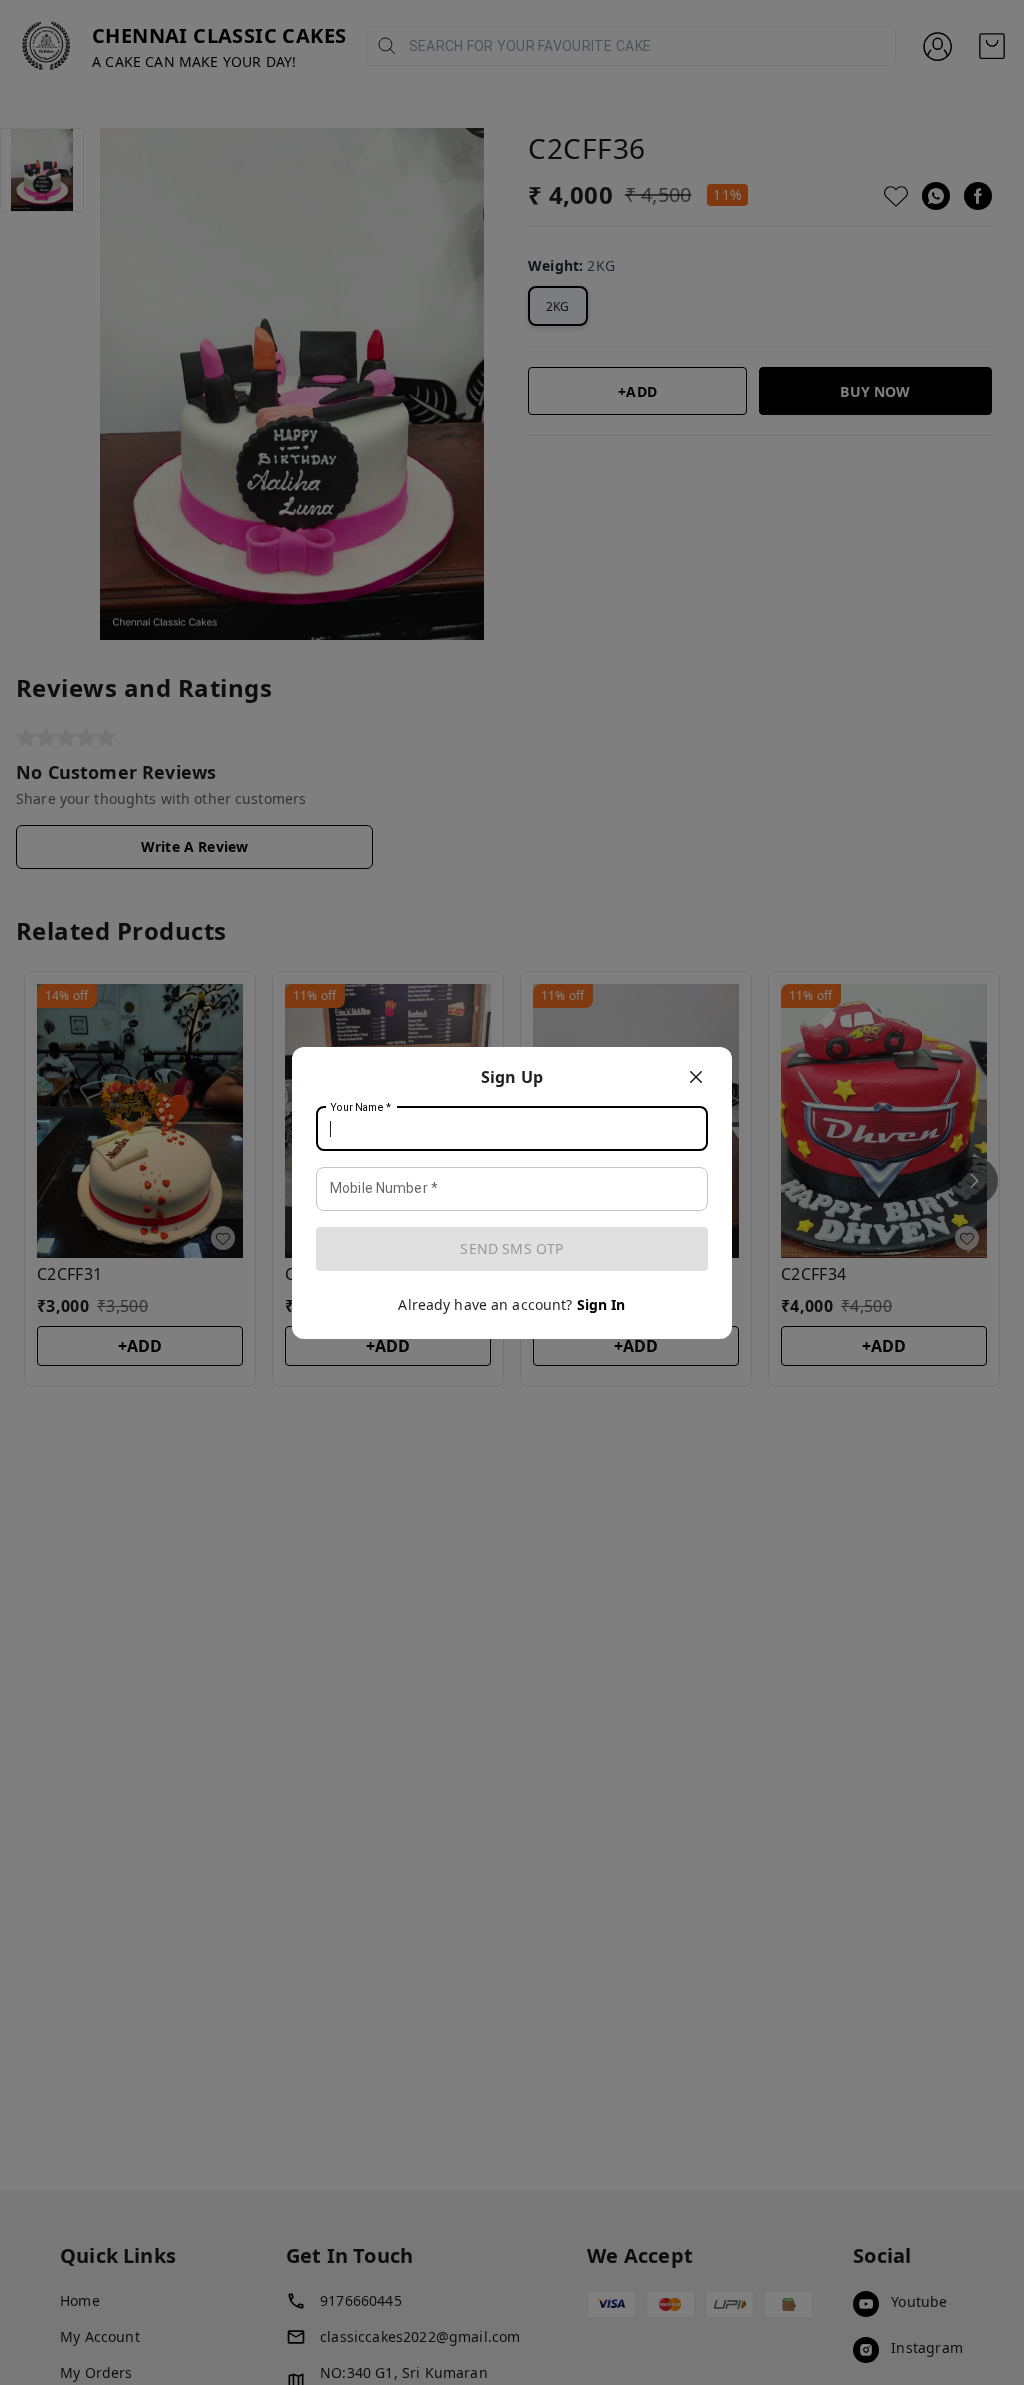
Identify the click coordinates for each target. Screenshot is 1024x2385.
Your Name (361, 1107)
